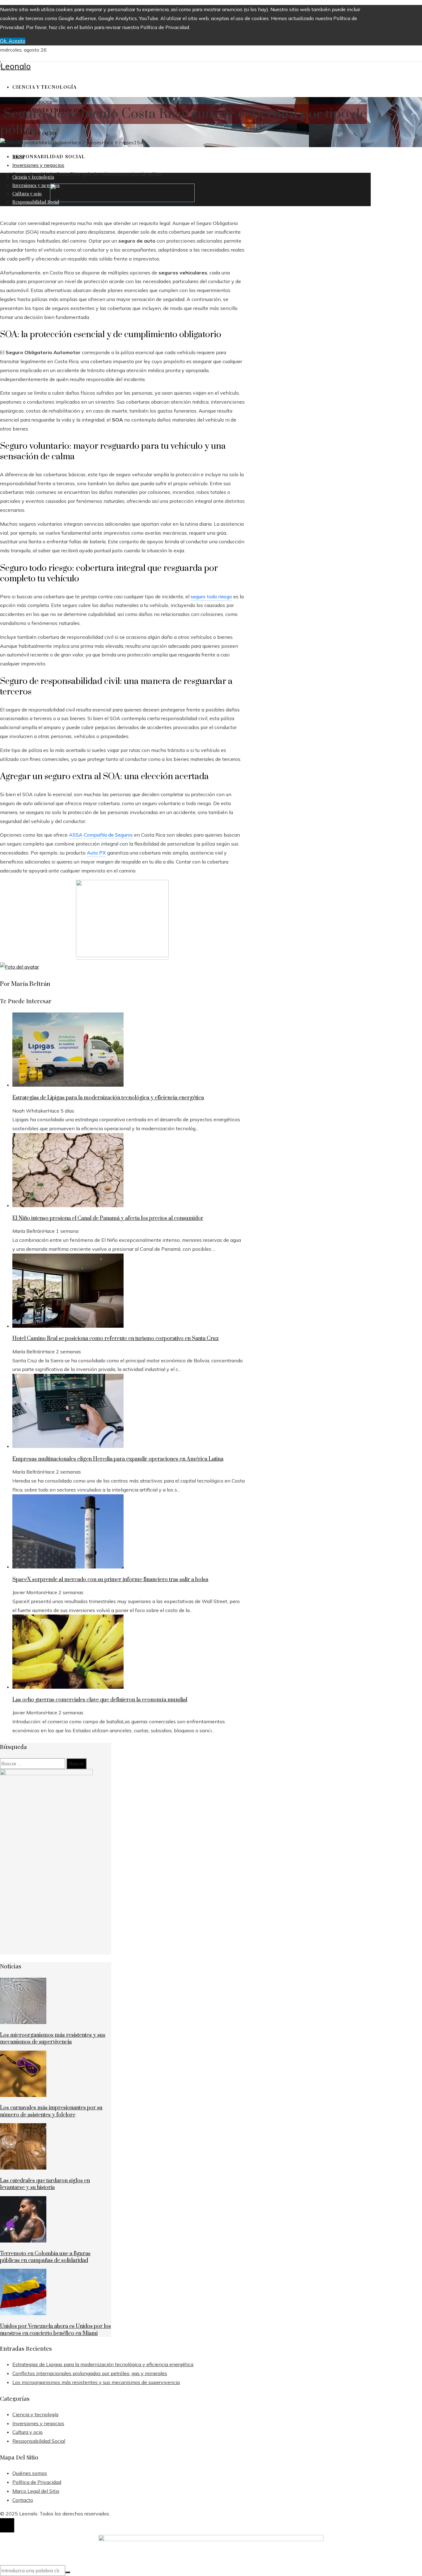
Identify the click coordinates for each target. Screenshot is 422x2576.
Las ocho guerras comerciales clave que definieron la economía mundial (100, 1700)
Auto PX (96, 853)
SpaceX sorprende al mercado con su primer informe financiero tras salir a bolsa (110, 1580)
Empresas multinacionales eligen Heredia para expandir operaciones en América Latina (118, 1459)
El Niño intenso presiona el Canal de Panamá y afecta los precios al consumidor (108, 1218)
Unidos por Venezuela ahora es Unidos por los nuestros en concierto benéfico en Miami (55, 2330)
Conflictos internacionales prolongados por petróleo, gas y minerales (90, 2373)
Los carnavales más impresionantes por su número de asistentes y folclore (51, 2111)
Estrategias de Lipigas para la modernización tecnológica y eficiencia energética (108, 1098)
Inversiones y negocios (26, 101)
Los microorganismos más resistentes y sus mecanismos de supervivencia (53, 2039)
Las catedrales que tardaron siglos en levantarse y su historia (45, 2184)
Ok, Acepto (13, 41)
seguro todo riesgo (211, 596)
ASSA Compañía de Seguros (101, 835)
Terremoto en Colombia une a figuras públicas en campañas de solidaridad (45, 2257)
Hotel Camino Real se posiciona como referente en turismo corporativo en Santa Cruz (116, 1339)
